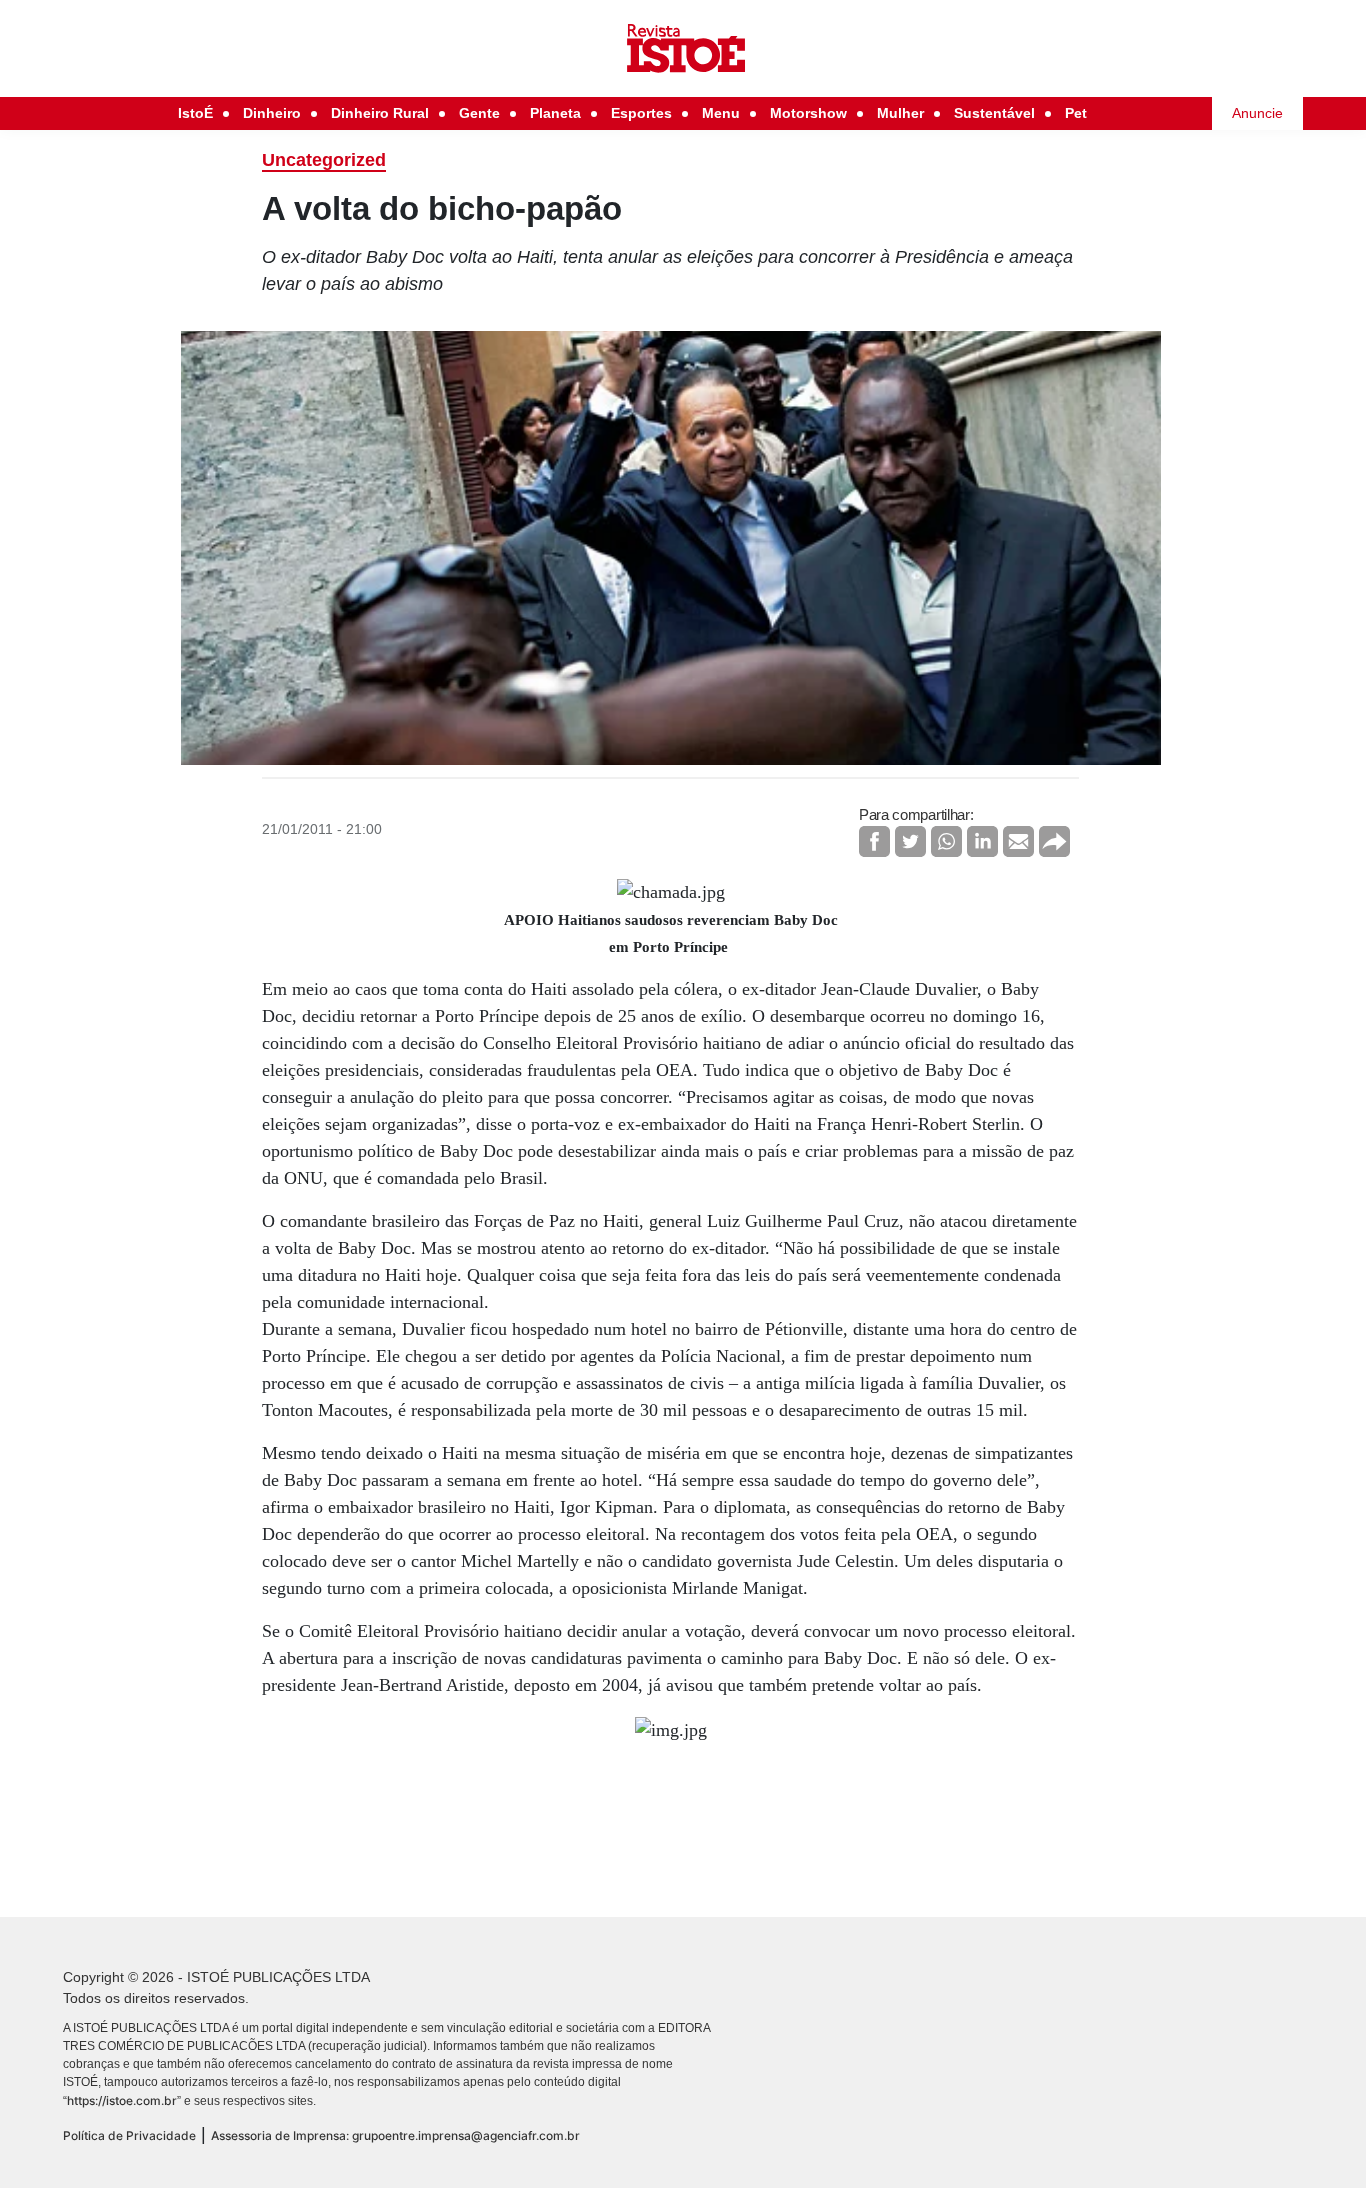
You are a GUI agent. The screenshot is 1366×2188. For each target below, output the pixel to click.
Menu (721, 113)
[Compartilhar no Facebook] (874, 841)
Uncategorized (324, 160)
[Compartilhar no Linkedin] (982, 841)
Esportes (641, 113)
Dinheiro (272, 113)
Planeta (555, 113)
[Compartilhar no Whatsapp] (946, 841)
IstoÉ (195, 113)
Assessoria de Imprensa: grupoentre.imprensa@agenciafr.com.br (395, 2135)
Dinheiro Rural (380, 113)
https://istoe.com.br (122, 2100)
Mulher (900, 113)
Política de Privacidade (129, 2135)
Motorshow (808, 113)
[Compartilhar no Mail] (1018, 841)
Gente (479, 113)
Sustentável (994, 113)
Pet (1076, 113)
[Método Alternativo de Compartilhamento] (1054, 841)
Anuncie (1257, 113)
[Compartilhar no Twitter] (910, 841)
